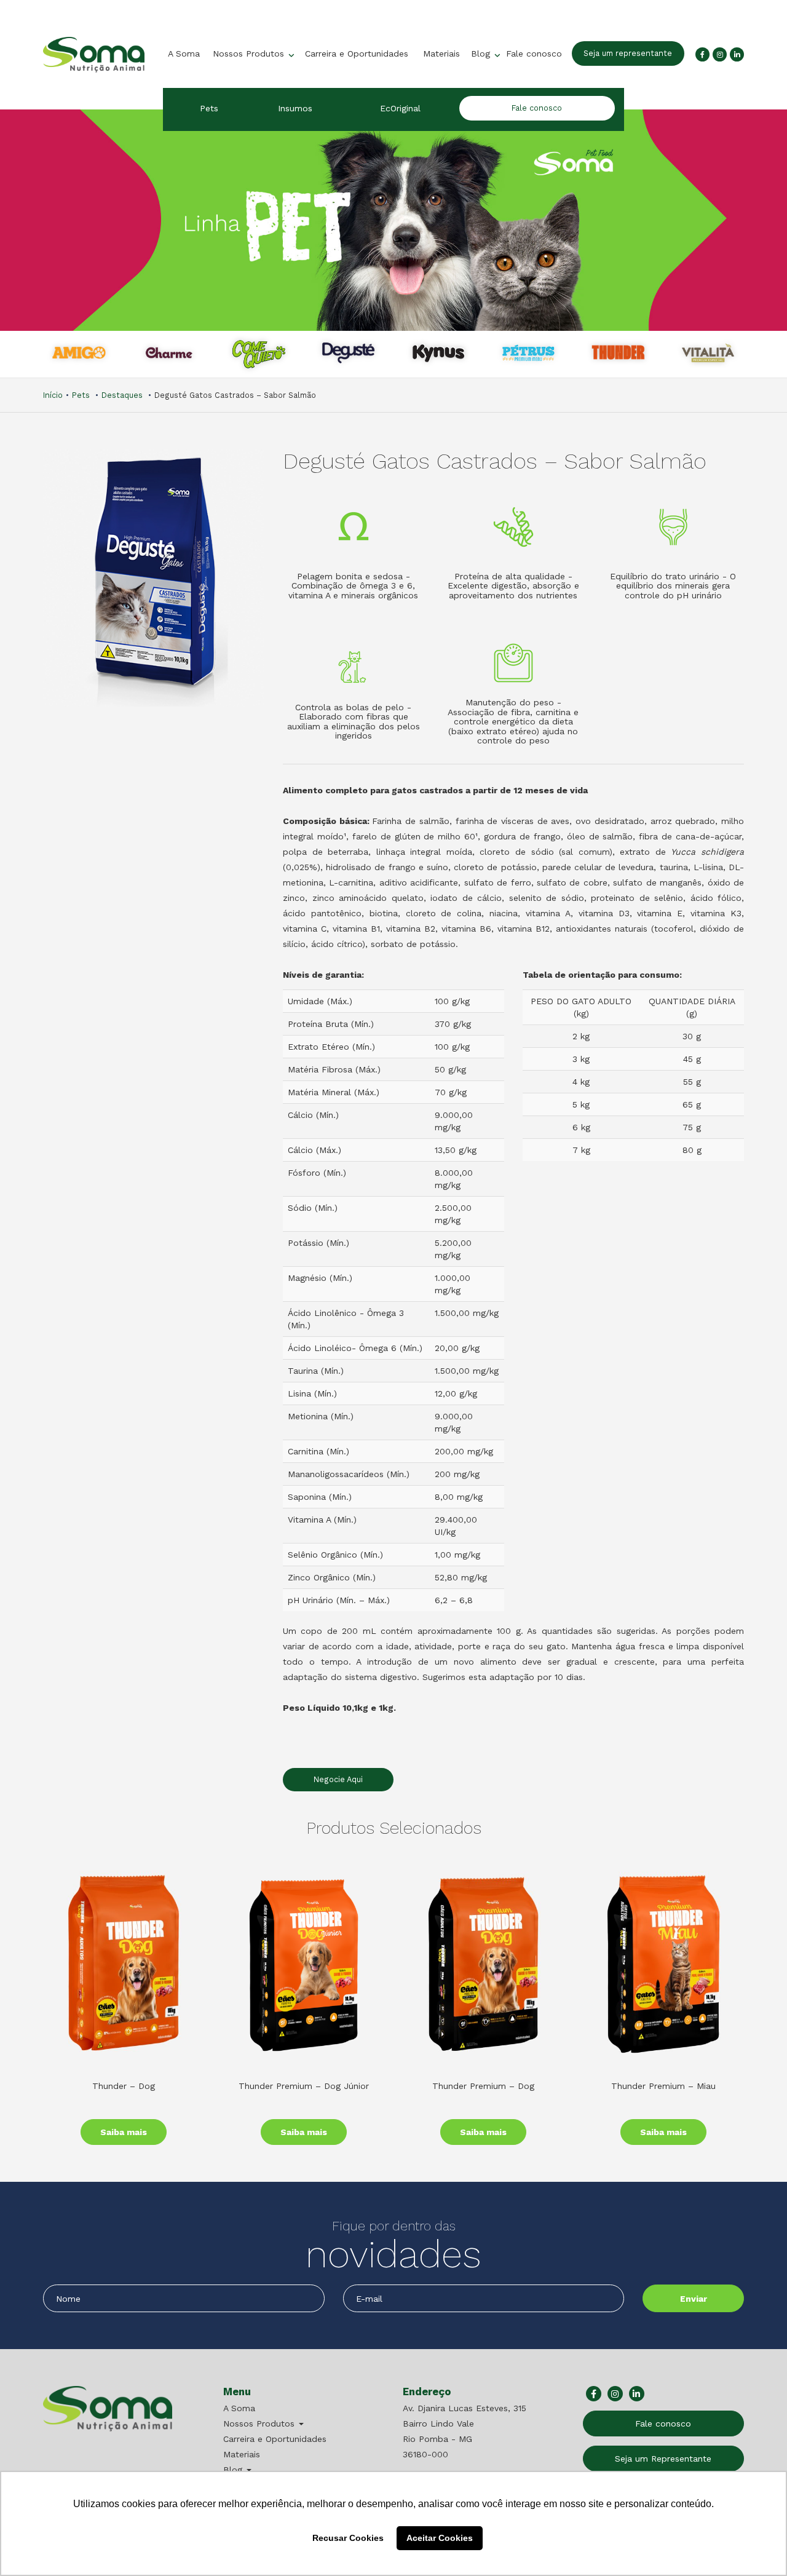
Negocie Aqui (338, 1779)
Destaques (122, 395)
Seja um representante (628, 53)
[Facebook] (702, 54)
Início (53, 395)
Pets (209, 108)
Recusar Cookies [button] (348, 2538)
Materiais (441, 54)
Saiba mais (124, 2132)
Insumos (295, 108)
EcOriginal (400, 108)
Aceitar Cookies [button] (440, 2538)
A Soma (184, 54)
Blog (482, 54)
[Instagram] (720, 54)
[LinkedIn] (737, 54)
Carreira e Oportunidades (357, 54)
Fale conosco (534, 54)
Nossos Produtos (250, 54)
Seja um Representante (663, 2459)
